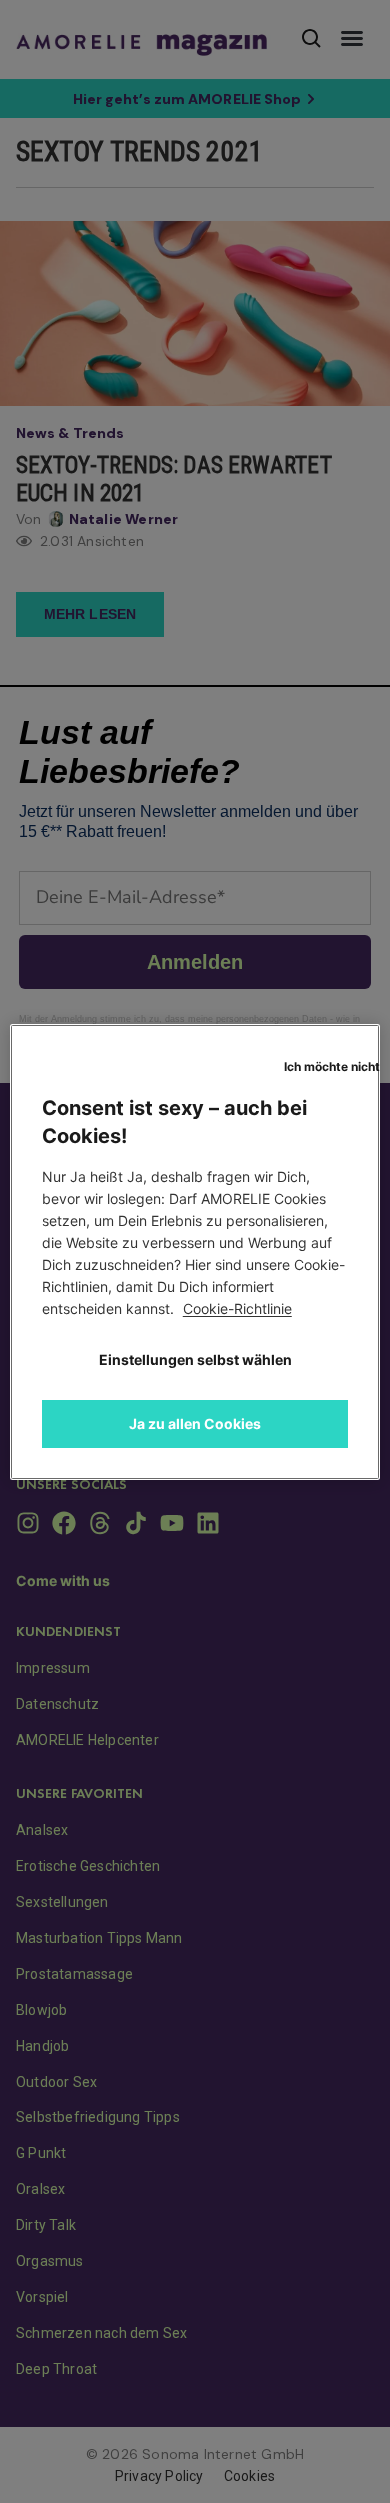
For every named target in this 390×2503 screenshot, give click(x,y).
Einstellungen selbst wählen (195, 1359)
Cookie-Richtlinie (237, 1308)
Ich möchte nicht (332, 1066)
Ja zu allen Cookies (195, 1423)
